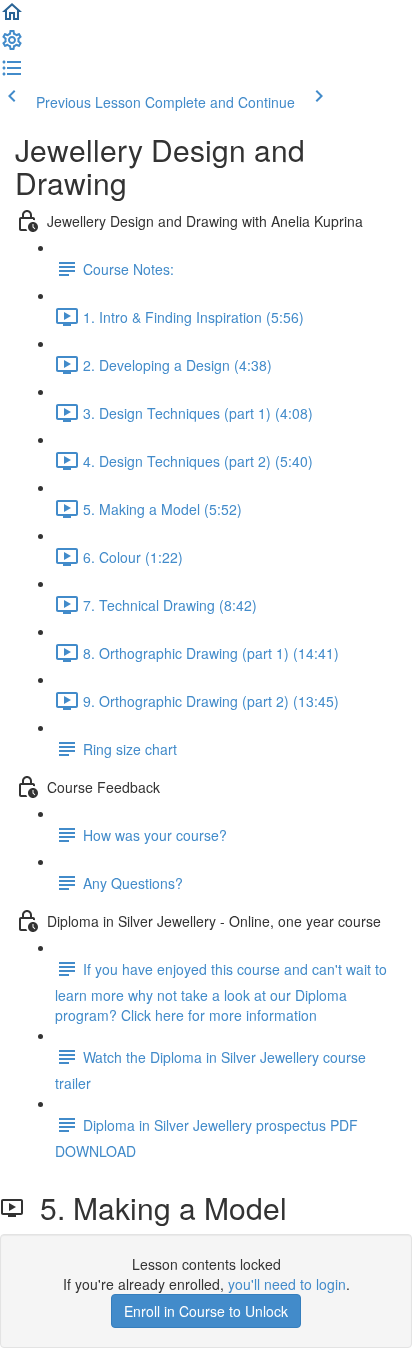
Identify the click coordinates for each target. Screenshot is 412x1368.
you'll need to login (287, 1284)
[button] (12, 18)
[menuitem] (12, 46)
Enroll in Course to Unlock (206, 1311)
